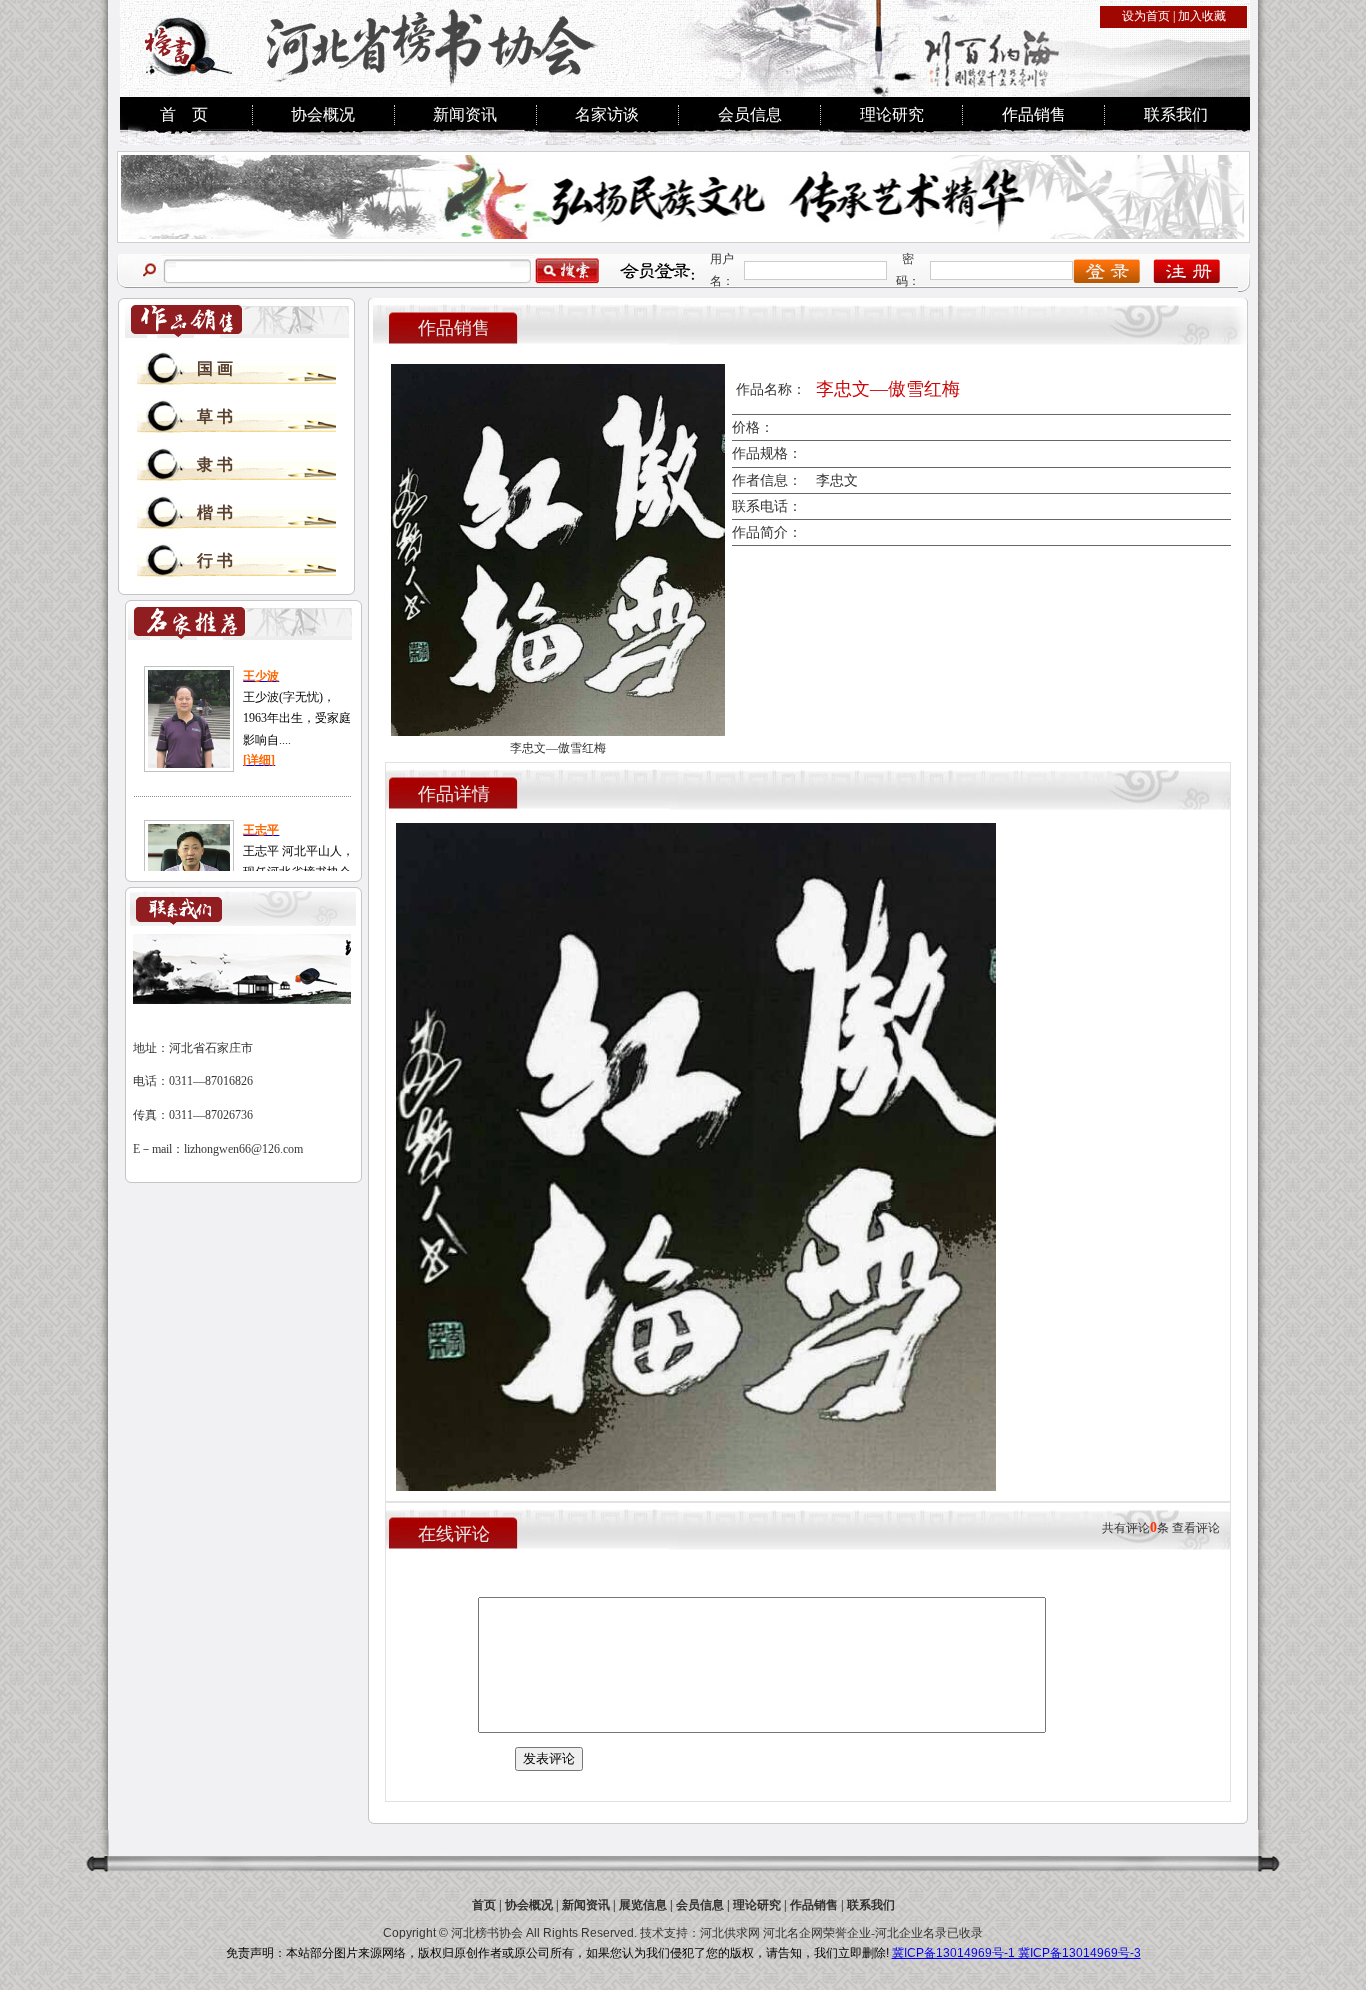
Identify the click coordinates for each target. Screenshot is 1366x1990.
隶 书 (215, 464)
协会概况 (323, 114)
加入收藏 (1202, 16)
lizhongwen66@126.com (243, 1149)
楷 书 (215, 512)
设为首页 (1146, 16)
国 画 (215, 368)
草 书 (215, 416)
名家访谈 (607, 114)
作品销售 (1034, 114)
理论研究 (892, 114)
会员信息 (750, 114)
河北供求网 (730, 1933)
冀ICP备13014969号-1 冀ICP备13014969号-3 (1016, 1953)
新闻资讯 (465, 114)
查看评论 (1196, 1528)
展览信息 (643, 1905)
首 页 (184, 114)
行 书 (215, 560)
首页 (484, 1905)
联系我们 (1176, 114)
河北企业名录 (911, 1933)
